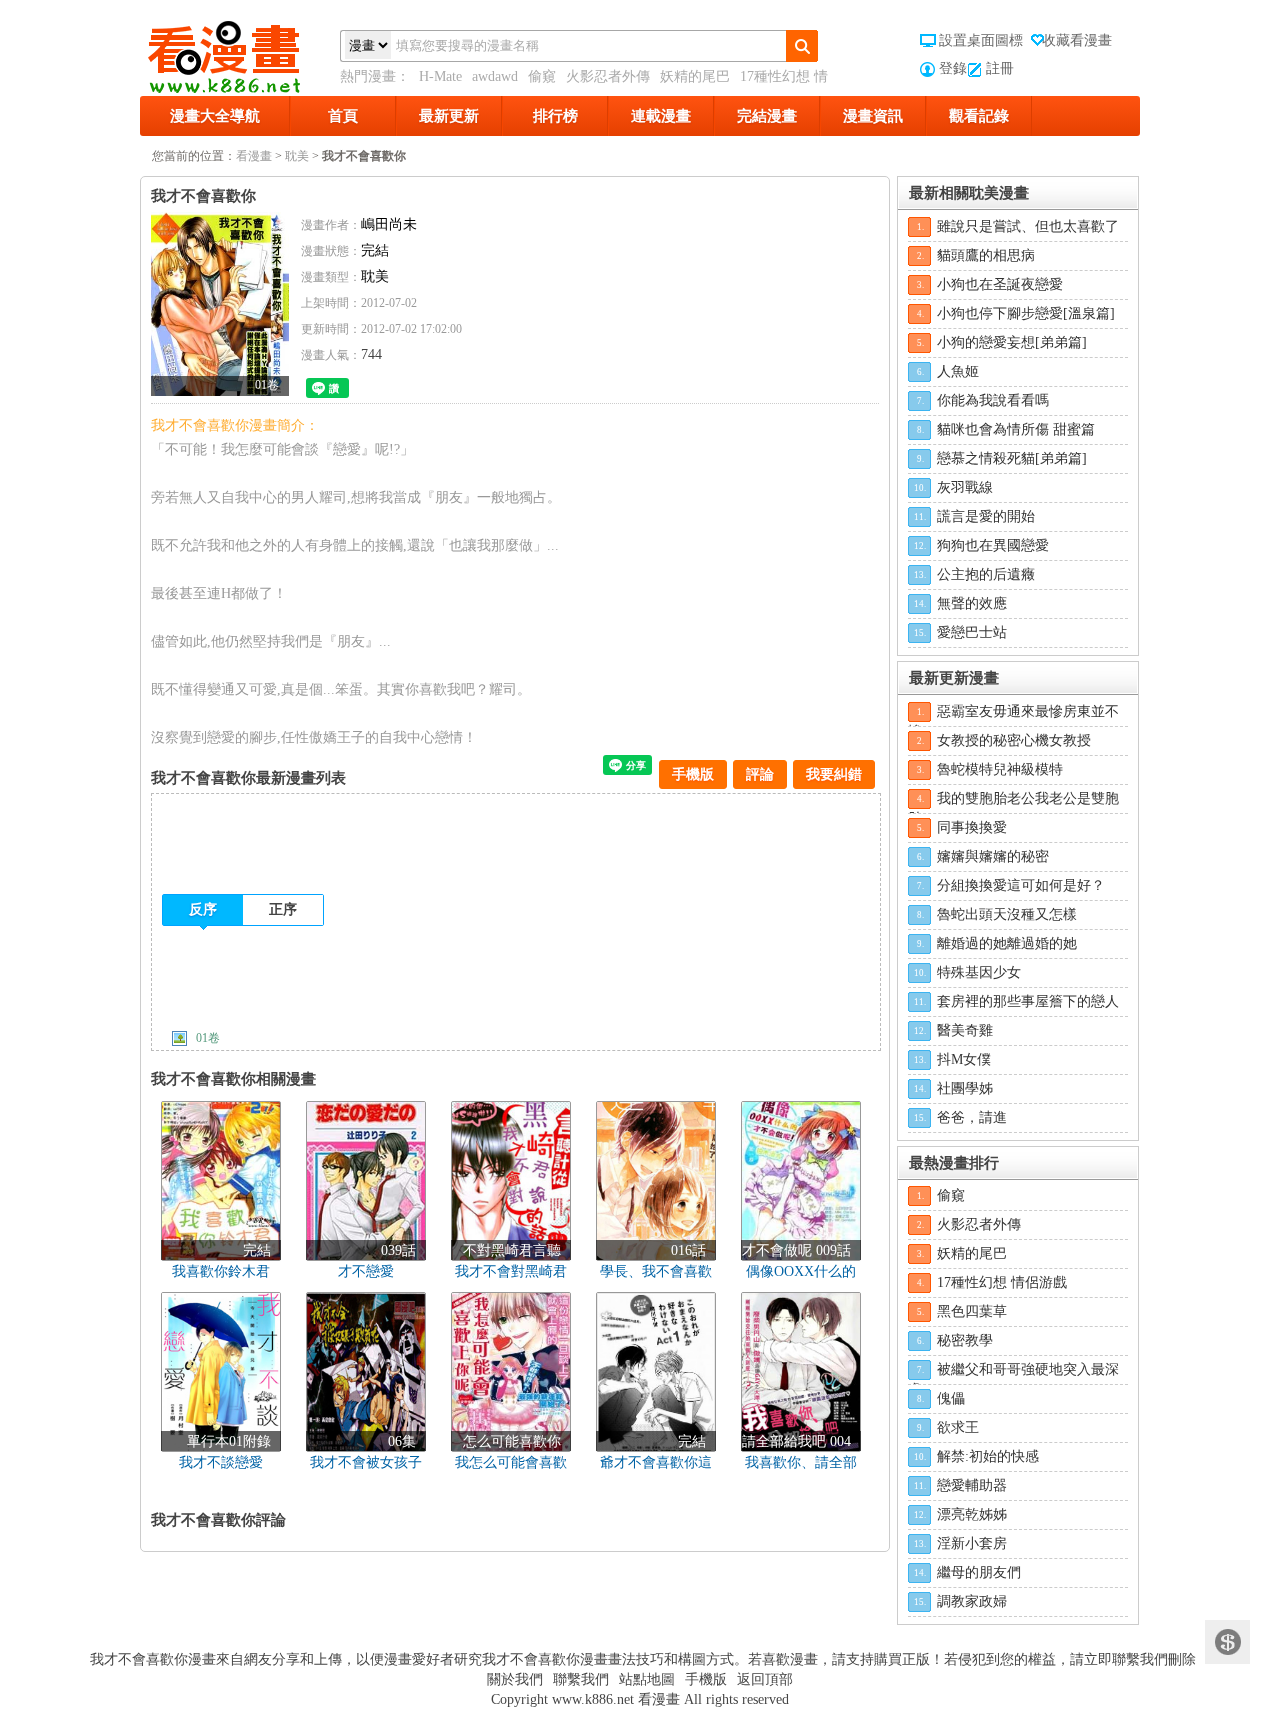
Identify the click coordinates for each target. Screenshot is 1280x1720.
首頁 (343, 116)
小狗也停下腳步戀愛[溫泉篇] (1026, 313)
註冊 (1000, 68)
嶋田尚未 (389, 224)
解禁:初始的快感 (988, 1456)
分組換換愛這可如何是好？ (1021, 885)
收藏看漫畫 (1077, 40)
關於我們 (515, 1679)
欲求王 (958, 1427)
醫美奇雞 (965, 1030)
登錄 (953, 68)
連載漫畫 (661, 116)
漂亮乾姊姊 (972, 1514)
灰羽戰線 (965, 487)
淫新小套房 (972, 1543)
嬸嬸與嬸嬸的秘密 (993, 856)
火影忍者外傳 (608, 76)
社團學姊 (965, 1088)
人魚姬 (958, 371)
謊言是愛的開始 (986, 516)
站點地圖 (647, 1679)
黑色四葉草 (972, 1311)
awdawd (495, 76)
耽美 (297, 156)
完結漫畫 (767, 116)
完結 (375, 250)
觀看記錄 (979, 116)
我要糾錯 (834, 774)
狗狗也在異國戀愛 (993, 545)
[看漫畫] (240, 53)
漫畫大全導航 (215, 116)
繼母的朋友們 (979, 1572)
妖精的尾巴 (695, 76)
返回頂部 (765, 1679)
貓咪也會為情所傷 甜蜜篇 (1016, 429)
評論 (760, 774)
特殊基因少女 (979, 972)
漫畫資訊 (873, 116)
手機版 (693, 774)
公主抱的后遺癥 (986, 574)
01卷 (208, 1038)
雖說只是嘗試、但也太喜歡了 (1028, 226)
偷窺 (542, 76)
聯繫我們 (581, 1679)
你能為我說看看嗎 (993, 400)
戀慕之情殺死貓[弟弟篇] (1012, 458)
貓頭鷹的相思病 (986, 255)
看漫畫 (254, 156)
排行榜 (555, 116)
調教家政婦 (972, 1601)
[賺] (1227, 1642)
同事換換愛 (972, 827)
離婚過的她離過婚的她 (1007, 943)
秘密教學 (965, 1340)
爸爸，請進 (972, 1117)
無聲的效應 (972, 603)
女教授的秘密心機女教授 (1014, 740)
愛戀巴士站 (972, 632)
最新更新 (449, 116)
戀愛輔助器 (972, 1485)
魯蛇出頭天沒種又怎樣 (1007, 914)
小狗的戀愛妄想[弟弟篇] (1012, 342)
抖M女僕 (964, 1059)
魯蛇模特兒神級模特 (1000, 769)
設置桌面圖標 (981, 40)
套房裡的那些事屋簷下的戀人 (1028, 1001)
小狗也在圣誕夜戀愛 (1000, 284)
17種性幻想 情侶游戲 (1002, 1282)
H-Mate (440, 76)
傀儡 (951, 1398)
